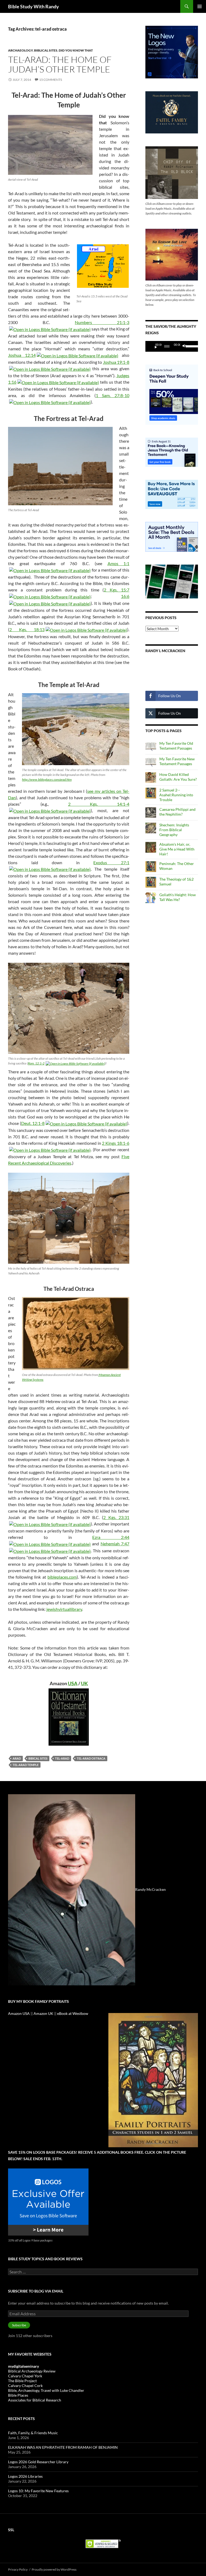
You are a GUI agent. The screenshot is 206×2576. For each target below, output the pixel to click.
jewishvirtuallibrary (64, 1609)
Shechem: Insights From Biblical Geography (174, 830)
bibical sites (38, 1758)
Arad (17, 1758)
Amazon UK (43, 2013)
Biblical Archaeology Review (32, 2371)
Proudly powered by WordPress (54, 2569)
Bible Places (18, 2395)
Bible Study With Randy (34, 6)
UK (84, 1683)
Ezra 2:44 (111, 1537)
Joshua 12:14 (22, 355)
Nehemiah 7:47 (115, 1544)
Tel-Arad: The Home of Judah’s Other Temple (60, 64)
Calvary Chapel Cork (25, 2386)
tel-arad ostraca (91, 1758)
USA (73, 1683)
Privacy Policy (18, 2569)
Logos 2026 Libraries (25, 2476)
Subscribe (19, 2325)
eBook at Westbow (73, 2013)
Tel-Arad (62, 1758)
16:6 (125, 596)
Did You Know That (76, 50)
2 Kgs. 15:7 (117, 590)
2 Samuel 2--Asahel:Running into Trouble (176, 795)
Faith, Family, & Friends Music (33, 2433)
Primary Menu (200, 6)
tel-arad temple (26, 1765)
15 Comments (51, 80)
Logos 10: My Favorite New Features (38, 2491)
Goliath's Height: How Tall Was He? (178, 897)
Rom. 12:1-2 (36, 1063)
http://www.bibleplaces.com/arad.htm (47, 780)
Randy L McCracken (165, 651)
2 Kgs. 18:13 (27, 629)
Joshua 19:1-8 (116, 362)
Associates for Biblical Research (35, 2400)
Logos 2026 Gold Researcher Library (38, 2462)
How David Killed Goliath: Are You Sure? (178, 777)
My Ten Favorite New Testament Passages (177, 761)
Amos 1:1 (119, 563)
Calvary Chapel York (25, 2376)
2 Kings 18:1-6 (116, 1143)
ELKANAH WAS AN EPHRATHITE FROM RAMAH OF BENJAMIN (63, 2447)
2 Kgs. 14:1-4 (99, 804)
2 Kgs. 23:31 (116, 1517)
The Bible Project (22, 2381)
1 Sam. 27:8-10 (113, 395)
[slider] (190, 346)
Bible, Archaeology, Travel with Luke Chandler (46, 2390)
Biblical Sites (46, 50)
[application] (172, 346)
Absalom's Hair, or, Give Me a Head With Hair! (177, 849)
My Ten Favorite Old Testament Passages (176, 746)
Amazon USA (19, 2013)
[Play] (154, 346)
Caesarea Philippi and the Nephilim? (177, 812)
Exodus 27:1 (111, 862)
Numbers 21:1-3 (102, 322)
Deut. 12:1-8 (33, 1123)
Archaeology (20, 50)
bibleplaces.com (62, 1577)
